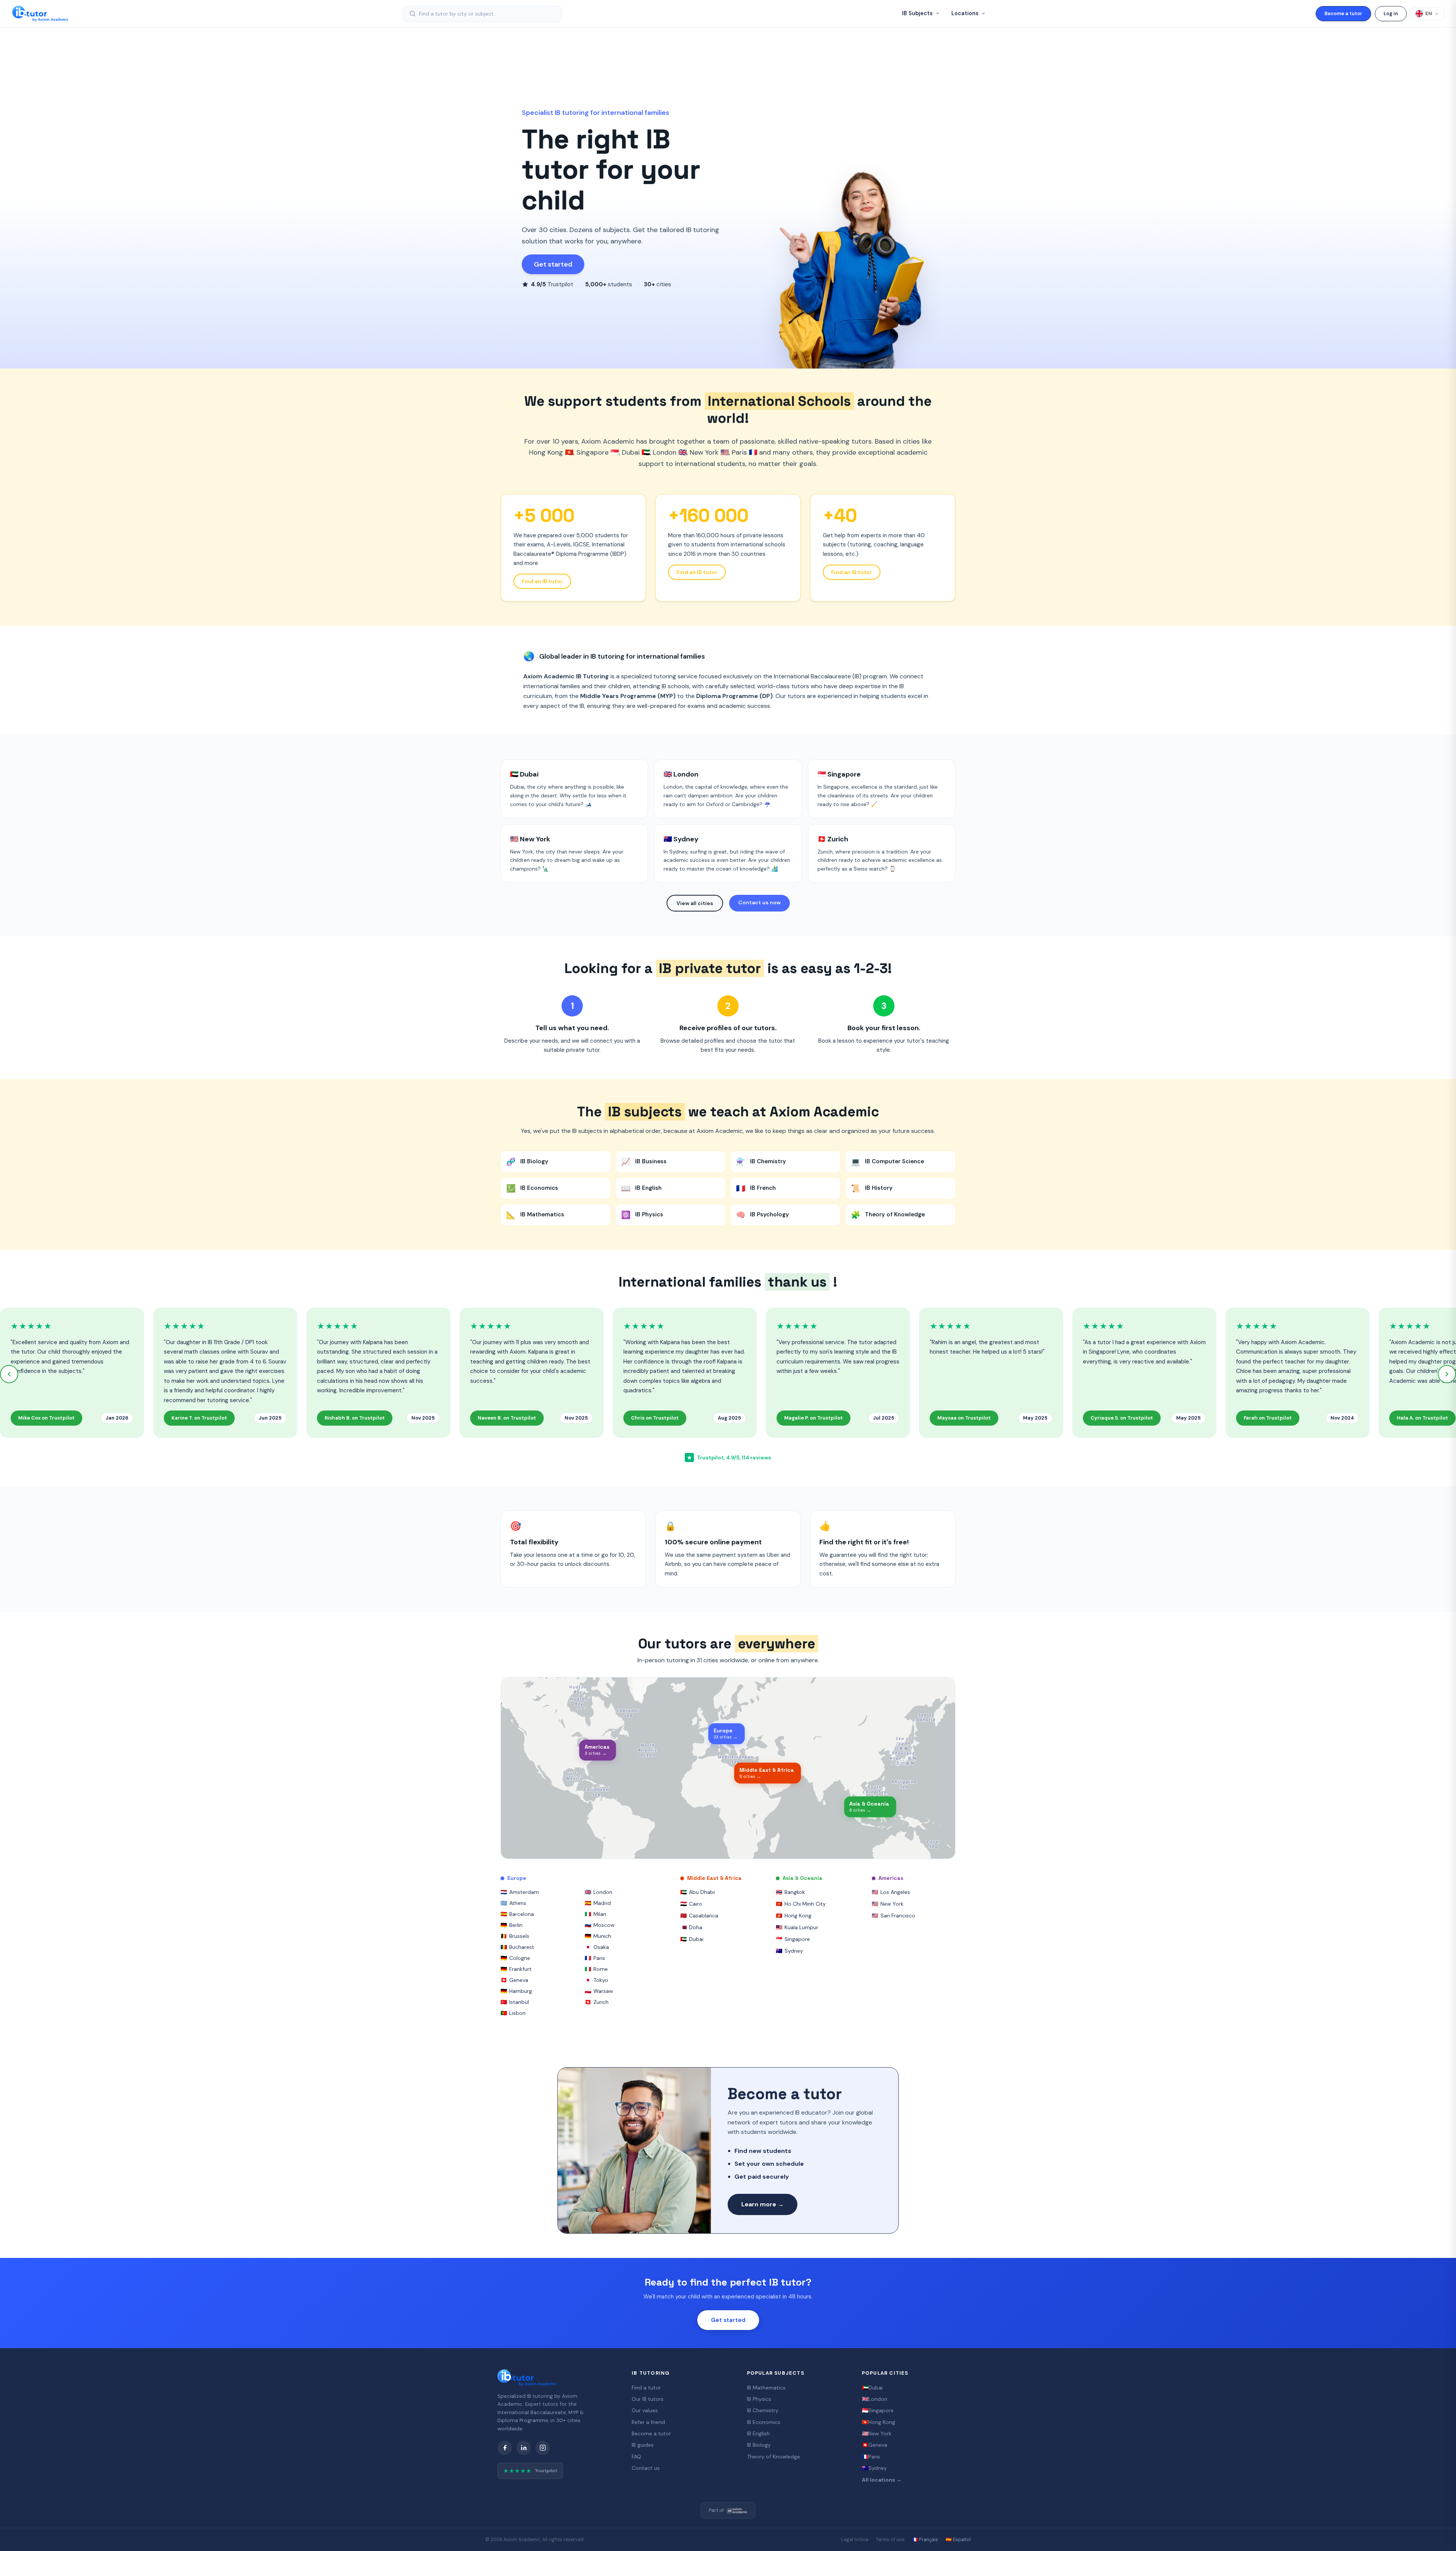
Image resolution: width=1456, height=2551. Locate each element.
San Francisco (894, 1916)
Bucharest (517, 1947)
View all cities (695, 903)
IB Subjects (918, 13)
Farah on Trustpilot (1268, 1418)
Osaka (597, 1947)
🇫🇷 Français (925, 2540)
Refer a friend (648, 2422)
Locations (966, 13)
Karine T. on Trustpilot (199, 1418)
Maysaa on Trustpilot (964, 1418)
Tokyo (596, 1980)
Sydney (789, 1951)
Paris (595, 1958)
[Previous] (9, 1374)
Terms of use (890, 2540)
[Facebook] (505, 2448)
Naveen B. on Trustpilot (507, 1418)
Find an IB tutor (542, 581)
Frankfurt (516, 1969)
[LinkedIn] (524, 2448)
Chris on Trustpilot (655, 1418)
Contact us (646, 2468)
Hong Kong (794, 1916)
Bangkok (790, 1892)
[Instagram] (543, 2448)
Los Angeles (891, 1892)
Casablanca (699, 1916)
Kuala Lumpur (797, 1927)
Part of (716, 2510)
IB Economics (764, 2422)
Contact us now (759, 902)
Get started (553, 264)
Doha (691, 1927)
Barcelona (517, 1914)
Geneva (514, 1980)
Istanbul (515, 2002)
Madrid (598, 1903)
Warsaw (599, 1991)
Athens (513, 1903)
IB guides (643, 2445)
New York (888, 1904)
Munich (598, 1936)
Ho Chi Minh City (801, 1904)
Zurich (597, 2002)
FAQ (636, 2457)
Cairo (691, 1904)
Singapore (793, 1939)
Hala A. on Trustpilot (1422, 1418)
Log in (1391, 13)
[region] (728, 1768)
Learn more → (763, 2204)
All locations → (882, 2480)
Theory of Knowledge (773, 2457)
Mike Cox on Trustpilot (46, 1418)
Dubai (692, 1939)
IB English (758, 2433)
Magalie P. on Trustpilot (814, 1418)
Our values (645, 2410)
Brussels (515, 1936)
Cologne (515, 1958)
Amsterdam (520, 1892)
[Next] (1447, 1374)
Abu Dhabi (697, 1892)
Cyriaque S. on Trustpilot (1122, 1418)
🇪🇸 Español (958, 2540)
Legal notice (855, 2540)
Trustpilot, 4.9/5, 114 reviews (729, 1457)
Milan (595, 1914)
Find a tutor (646, 2388)
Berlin (511, 1925)
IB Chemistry (763, 2410)
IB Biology (759, 2445)
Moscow (600, 1925)
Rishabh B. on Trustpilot (355, 1418)
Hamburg (516, 1991)
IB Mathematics (766, 2388)
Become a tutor (1343, 13)
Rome (596, 1969)
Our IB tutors (648, 2399)
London (599, 1892)
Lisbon (513, 2013)
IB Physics (759, 2399)
